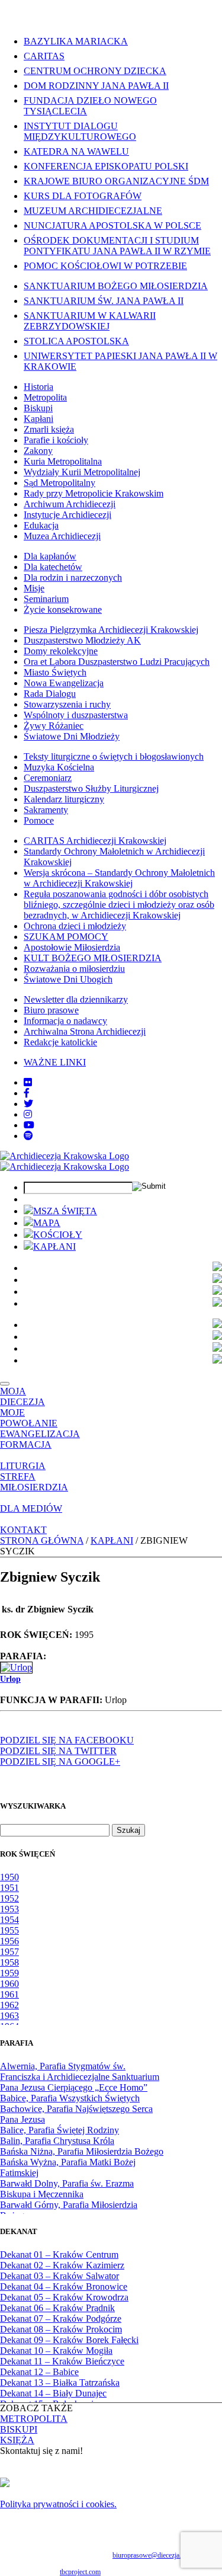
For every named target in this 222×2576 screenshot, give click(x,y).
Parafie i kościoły (56, 440)
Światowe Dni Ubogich (68, 979)
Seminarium (46, 599)
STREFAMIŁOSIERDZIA (34, 1482)
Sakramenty (46, 810)
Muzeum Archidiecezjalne (93, 211)
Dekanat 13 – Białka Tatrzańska (60, 2383)
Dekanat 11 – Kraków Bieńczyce (62, 2361)
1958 (9, 1962)
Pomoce (39, 820)
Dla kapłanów (50, 556)
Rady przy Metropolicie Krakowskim (94, 493)
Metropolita (45, 397)
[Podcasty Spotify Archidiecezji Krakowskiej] (28, 1136)
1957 (9, 1952)
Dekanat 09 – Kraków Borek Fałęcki (69, 2340)
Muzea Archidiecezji (62, 536)
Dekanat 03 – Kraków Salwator (59, 2276)
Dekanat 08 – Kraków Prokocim (61, 2329)
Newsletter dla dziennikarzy (76, 999)
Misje (34, 588)
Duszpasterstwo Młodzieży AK (82, 640)
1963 (9, 2016)
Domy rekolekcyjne (61, 651)
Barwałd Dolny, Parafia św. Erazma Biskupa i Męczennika (67, 2189)
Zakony (38, 451)
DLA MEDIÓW (31, 1508)
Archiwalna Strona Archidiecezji (85, 1031)
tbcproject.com (80, 2572)
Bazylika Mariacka (76, 41)
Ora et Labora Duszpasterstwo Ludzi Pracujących (117, 662)
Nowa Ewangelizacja (64, 683)
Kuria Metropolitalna (63, 461)
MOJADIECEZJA (22, 1396)
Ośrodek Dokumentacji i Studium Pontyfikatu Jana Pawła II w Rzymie (117, 246)
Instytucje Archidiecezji (67, 515)
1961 (9, 1994)
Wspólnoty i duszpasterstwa (76, 715)
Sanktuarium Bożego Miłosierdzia (116, 286)
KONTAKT (23, 1530)
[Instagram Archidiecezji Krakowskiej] (28, 1114)
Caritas (44, 56)
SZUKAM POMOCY (66, 937)
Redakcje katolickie (60, 1042)
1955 (9, 1930)
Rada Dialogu (50, 694)
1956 (9, 1941)
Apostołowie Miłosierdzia (72, 947)
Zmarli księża (49, 429)
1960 (9, 1984)
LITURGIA (23, 1466)
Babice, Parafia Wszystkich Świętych (70, 2098)
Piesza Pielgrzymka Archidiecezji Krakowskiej (111, 630)
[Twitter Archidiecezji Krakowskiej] (28, 1104)
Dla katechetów (53, 567)
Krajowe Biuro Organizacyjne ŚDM (116, 181)
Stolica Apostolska (76, 341)
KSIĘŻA (17, 2440)
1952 (9, 1898)
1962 (9, 2005)
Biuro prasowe (51, 1010)
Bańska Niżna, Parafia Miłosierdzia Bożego (82, 2151)
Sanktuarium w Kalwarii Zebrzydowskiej (90, 321)
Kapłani (38, 419)
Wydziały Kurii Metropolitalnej (82, 472)
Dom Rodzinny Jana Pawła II (96, 86)
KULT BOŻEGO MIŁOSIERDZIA (93, 958)
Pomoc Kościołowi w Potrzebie (105, 266)
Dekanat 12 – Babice (39, 2372)
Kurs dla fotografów (83, 196)
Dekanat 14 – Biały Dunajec (53, 2393)
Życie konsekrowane (63, 609)
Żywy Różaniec (54, 726)
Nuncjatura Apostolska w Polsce (112, 225)
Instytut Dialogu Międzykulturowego (80, 131)
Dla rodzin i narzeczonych (73, 577)
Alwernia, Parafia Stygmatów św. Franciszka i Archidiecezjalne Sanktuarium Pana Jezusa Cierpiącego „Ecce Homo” (80, 2077)
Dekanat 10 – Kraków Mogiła (56, 2351)
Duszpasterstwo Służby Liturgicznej (91, 788)
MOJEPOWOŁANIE (29, 1418)
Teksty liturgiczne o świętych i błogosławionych (114, 756)
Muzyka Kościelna (59, 767)
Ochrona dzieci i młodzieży (75, 926)
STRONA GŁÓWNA (42, 1540)
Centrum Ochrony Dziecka (95, 71)
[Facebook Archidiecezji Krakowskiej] (27, 1093)
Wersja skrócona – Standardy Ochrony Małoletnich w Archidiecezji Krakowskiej (119, 878)
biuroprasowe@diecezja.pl (149, 2555)
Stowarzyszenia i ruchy (67, 704)
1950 (9, 1877)
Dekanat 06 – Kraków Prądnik (57, 2308)
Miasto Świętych (55, 672)
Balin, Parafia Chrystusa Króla (57, 2141)
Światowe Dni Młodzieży (72, 736)
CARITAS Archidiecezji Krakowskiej (95, 841)
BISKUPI (19, 2429)
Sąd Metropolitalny (59, 483)
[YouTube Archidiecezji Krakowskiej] (29, 1125)
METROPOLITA (34, 2419)
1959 (9, 1973)
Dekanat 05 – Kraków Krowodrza (64, 2297)
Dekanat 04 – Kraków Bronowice (64, 2287)
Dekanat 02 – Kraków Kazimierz (62, 2265)
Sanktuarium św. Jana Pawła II (104, 301)
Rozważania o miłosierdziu (74, 969)
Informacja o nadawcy (65, 1021)
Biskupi (38, 408)
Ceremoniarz (48, 778)
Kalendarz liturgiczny (64, 799)
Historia (38, 387)
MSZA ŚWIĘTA (65, 1211)
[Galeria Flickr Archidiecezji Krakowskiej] (28, 1082)
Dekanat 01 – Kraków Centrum (59, 2255)
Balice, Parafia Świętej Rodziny (59, 2130)
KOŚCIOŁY (58, 1235)
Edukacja (41, 525)
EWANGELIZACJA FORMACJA (40, 1439)
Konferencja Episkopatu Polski (106, 166)
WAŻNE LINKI (55, 1062)
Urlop (10, 1679)
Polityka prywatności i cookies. (58, 2504)
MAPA (47, 1223)
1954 (9, 1920)
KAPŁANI (54, 1247)
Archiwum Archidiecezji (70, 504)
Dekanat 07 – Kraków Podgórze (61, 2319)
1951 (9, 1888)
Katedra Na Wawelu (76, 151)
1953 (9, 1909)
